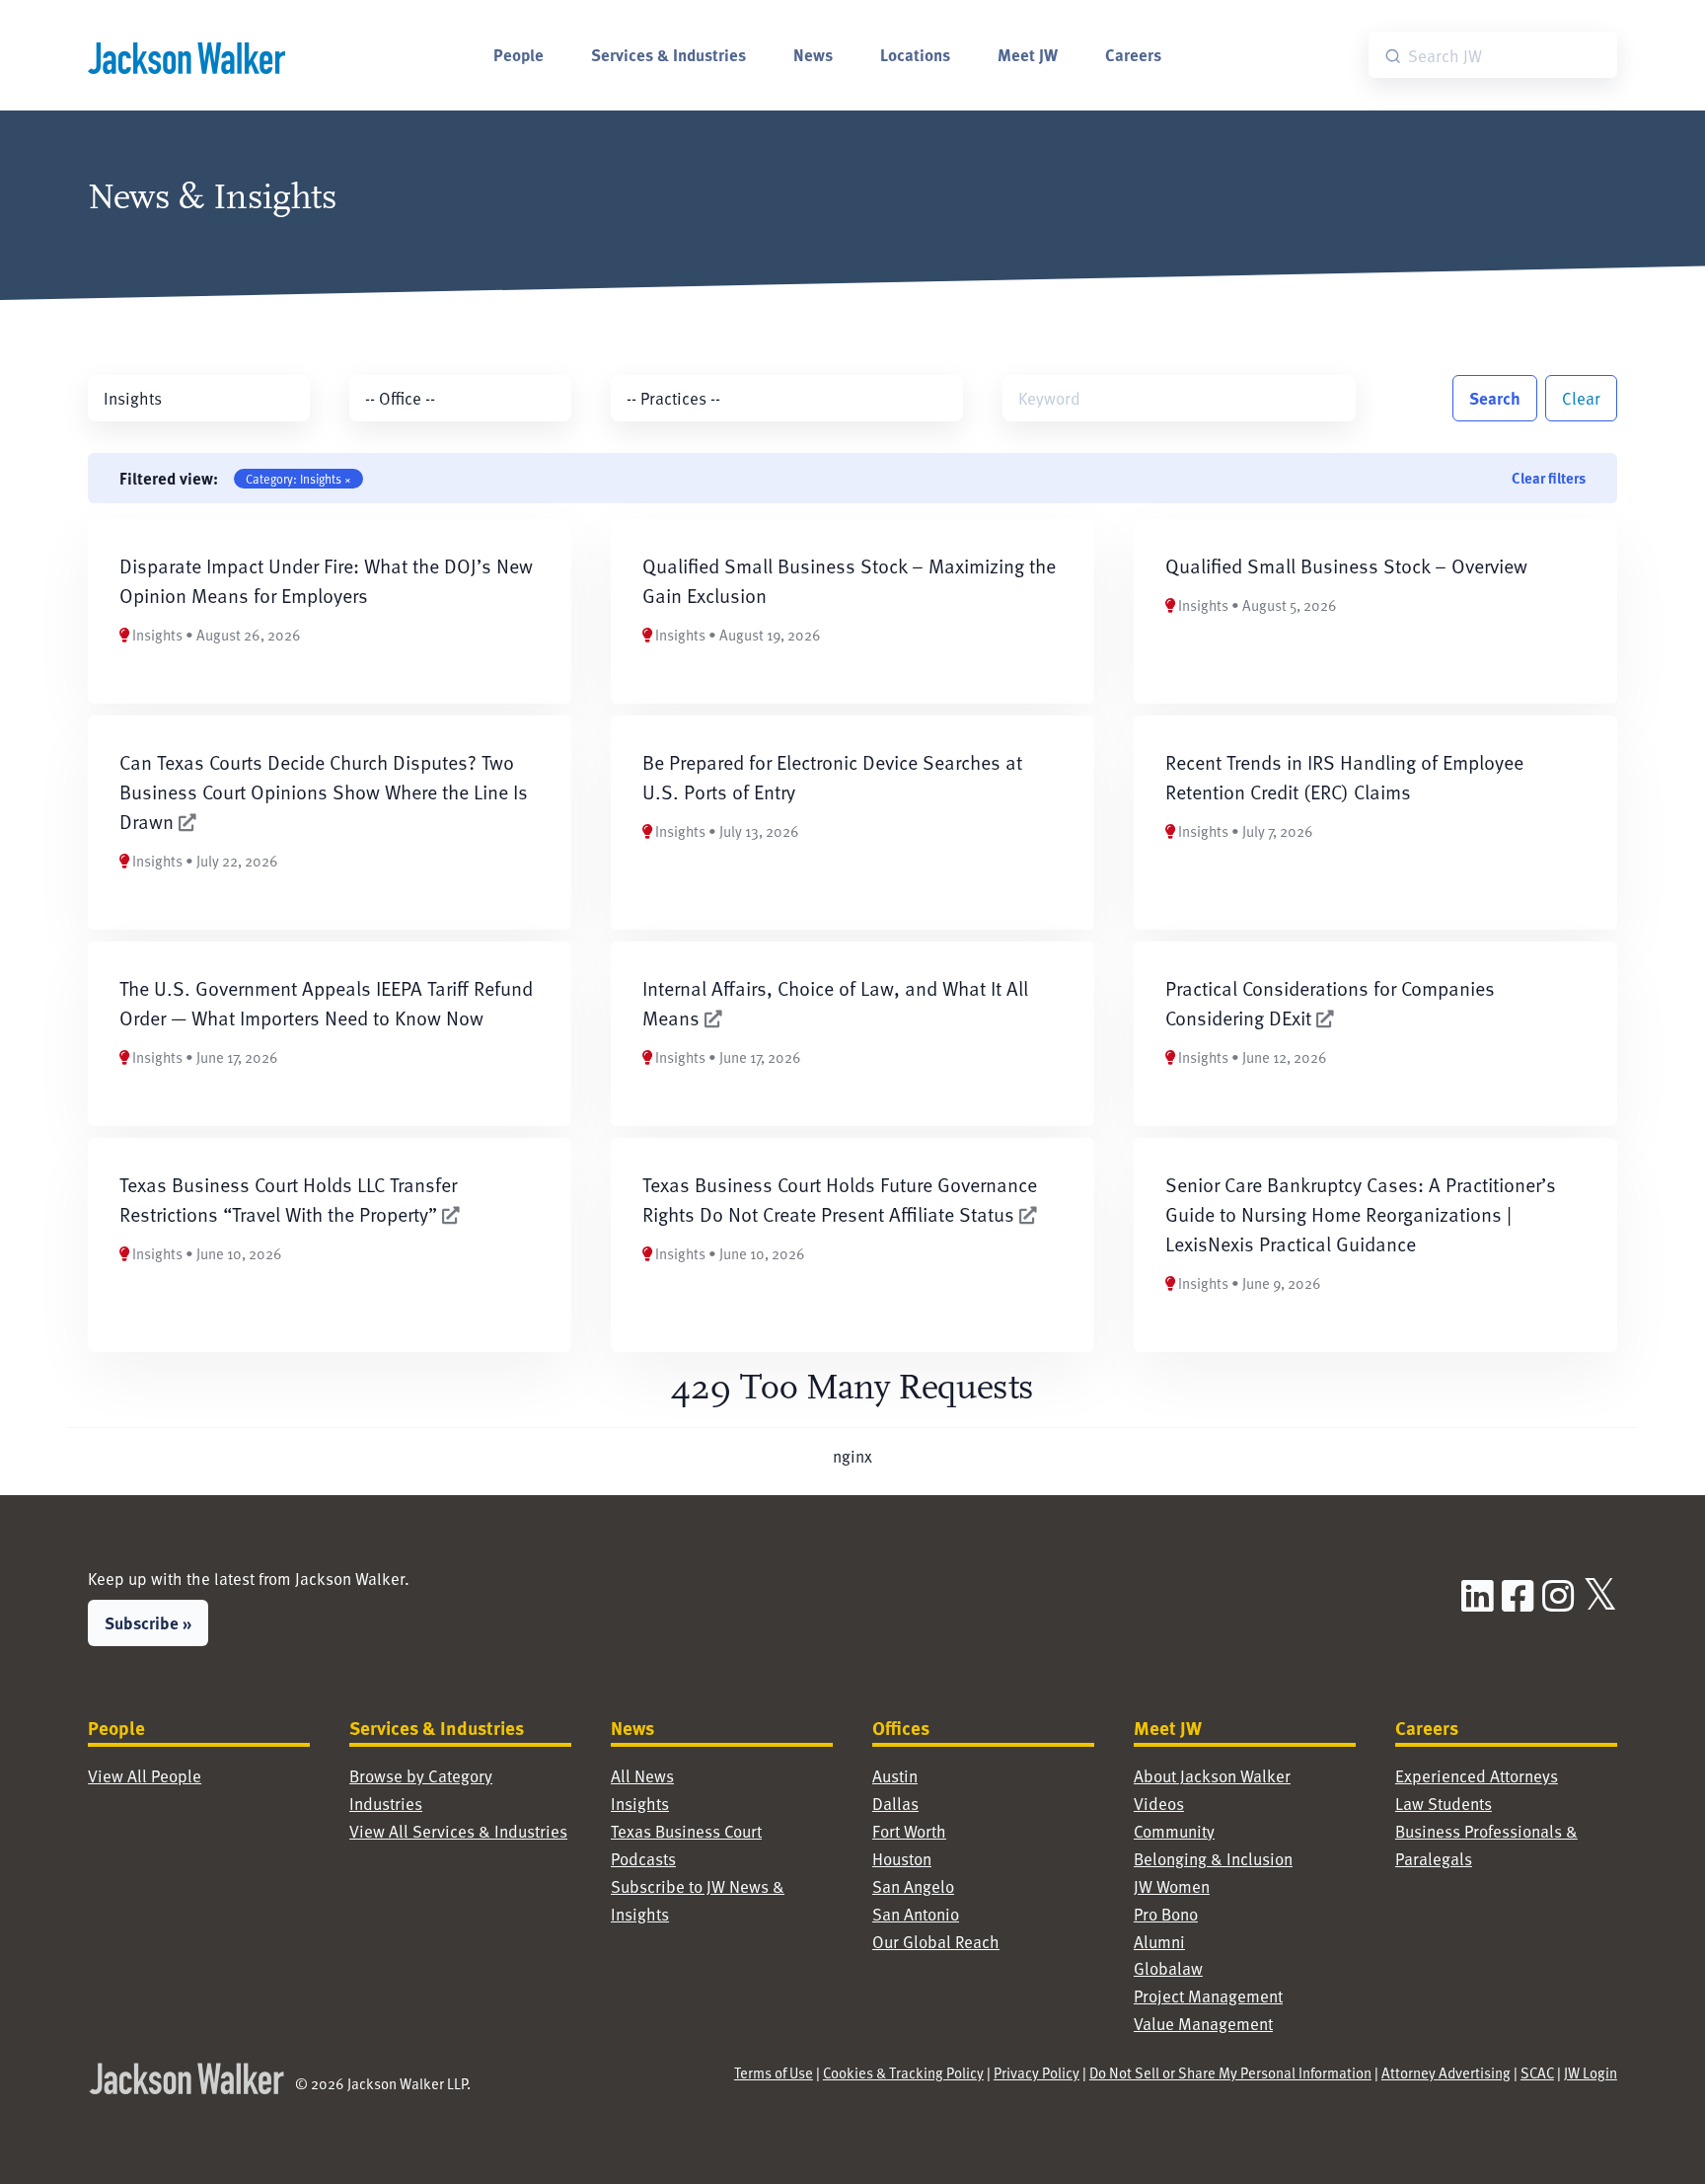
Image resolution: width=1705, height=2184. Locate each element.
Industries (386, 1804)
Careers (1133, 54)
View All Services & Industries (458, 1831)
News (813, 54)
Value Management (1203, 2024)
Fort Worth (909, 1831)
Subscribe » (148, 1622)
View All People (145, 1776)
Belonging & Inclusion (1213, 1859)
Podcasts (643, 1859)
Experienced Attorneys (1477, 1776)
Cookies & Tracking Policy (903, 2072)
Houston (902, 1859)
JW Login (1591, 2072)
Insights (640, 1804)
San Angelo (913, 1886)
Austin (895, 1776)
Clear (1581, 398)
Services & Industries (668, 54)
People (519, 54)
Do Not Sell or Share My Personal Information (1230, 2072)
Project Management (1208, 1996)
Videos (1159, 1804)
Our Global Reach (936, 1942)
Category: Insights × (298, 479)
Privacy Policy (1037, 2072)
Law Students (1444, 1804)
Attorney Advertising (1446, 2072)
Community (1174, 1831)
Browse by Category (421, 1776)
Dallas (895, 1804)
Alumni (1159, 1942)
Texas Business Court (686, 1831)
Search (1495, 398)
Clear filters (1549, 478)
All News (642, 1776)
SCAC (1537, 2072)
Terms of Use (774, 2072)
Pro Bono (1166, 1914)
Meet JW (1028, 54)
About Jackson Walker (1212, 1776)
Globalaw (1168, 1968)
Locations (915, 54)
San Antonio (916, 1914)
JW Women (1172, 1886)
